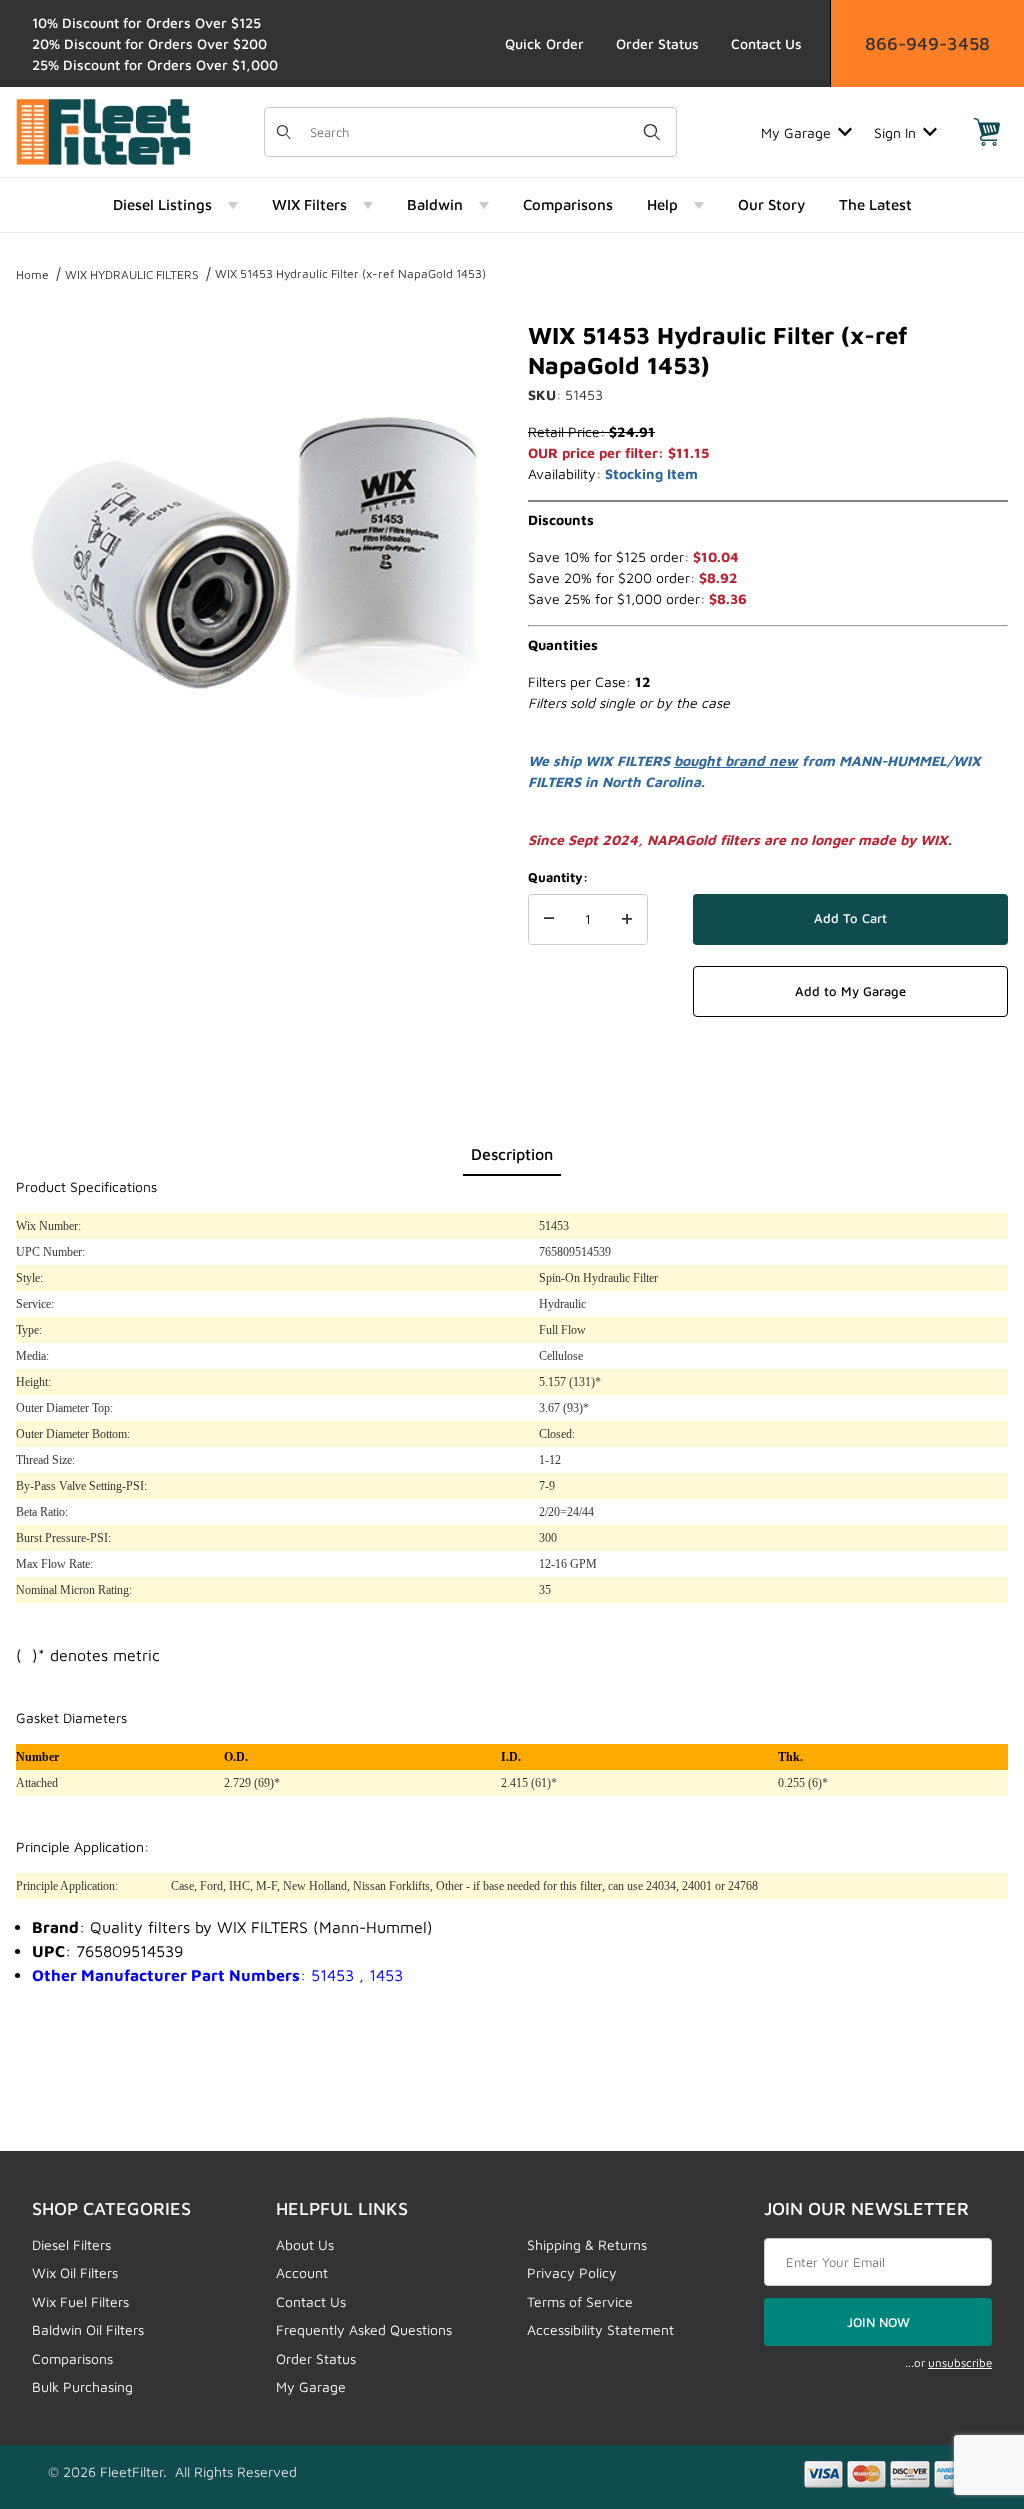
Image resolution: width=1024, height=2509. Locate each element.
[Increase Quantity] (627, 920)
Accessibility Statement (600, 2329)
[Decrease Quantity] (549, 920)
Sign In (895, 132)
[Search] (652, 132)
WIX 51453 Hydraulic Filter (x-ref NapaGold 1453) (350, 273)
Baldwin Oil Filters (88, 2329)
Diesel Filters (71, 2244)
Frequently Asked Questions (364, 2329)
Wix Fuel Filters (80, 2301)
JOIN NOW (878, 2322)
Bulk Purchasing (82, 2386)
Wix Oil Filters (75, 2272)
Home (32, 274)
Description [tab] (512, 1154)
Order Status (657, 43)
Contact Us (766, 43)
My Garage (796, 132)
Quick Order (544, 43)
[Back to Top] (963, 2384)
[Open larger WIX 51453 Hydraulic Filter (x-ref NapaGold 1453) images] (256, 560)
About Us (305, 2244)
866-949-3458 (927, 43)
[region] (256, 852)
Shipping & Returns (587, 2244)
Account (302, 2272)
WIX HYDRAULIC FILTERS (132, 274)
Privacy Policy (572, 2272)
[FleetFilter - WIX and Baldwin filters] (103, 130)
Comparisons (72, 2358)
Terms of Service (580, 2301)
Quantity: (558, 877)
